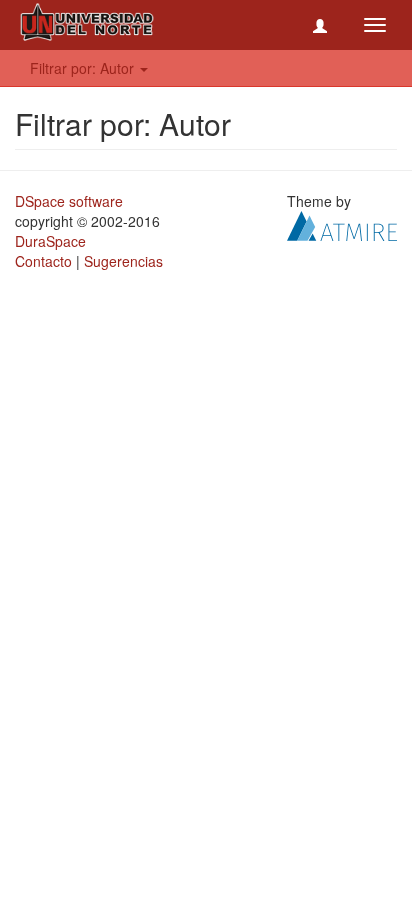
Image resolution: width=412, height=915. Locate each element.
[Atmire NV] (342, 224)
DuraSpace (50, 241)
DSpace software (69, 201)
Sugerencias (123, 261)
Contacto (43, 261)
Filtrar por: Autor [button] (84, 68)
